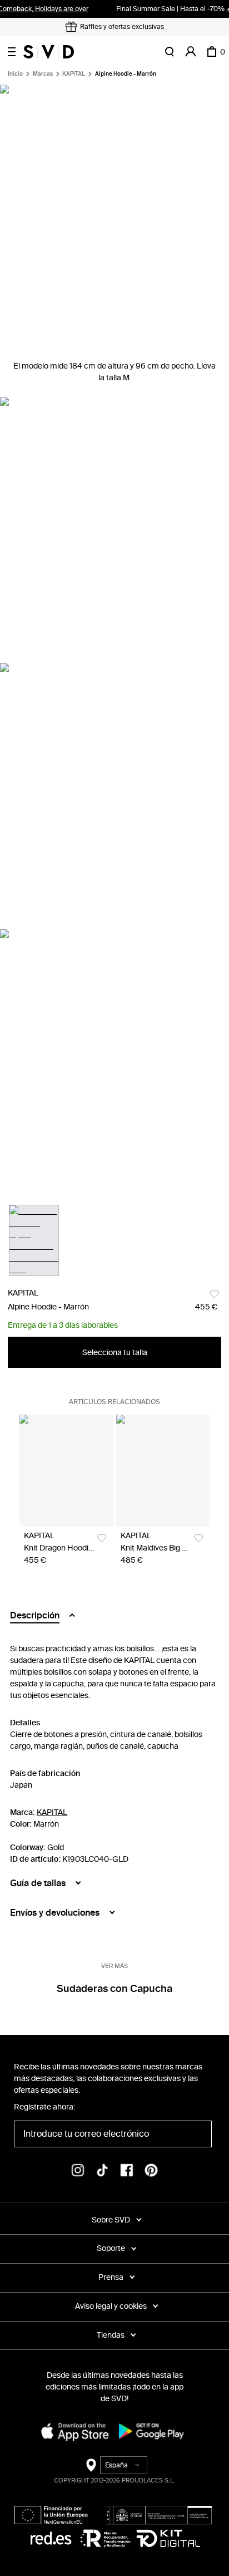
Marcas (43, 74)
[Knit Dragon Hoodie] (66, 1470)
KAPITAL (74, 74)
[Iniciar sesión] (191, 52)
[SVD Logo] (49, 52)
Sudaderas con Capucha (114, 1989)
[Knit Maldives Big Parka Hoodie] (163, 1470)
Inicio (15, 74)
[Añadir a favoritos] (214, 1294)
